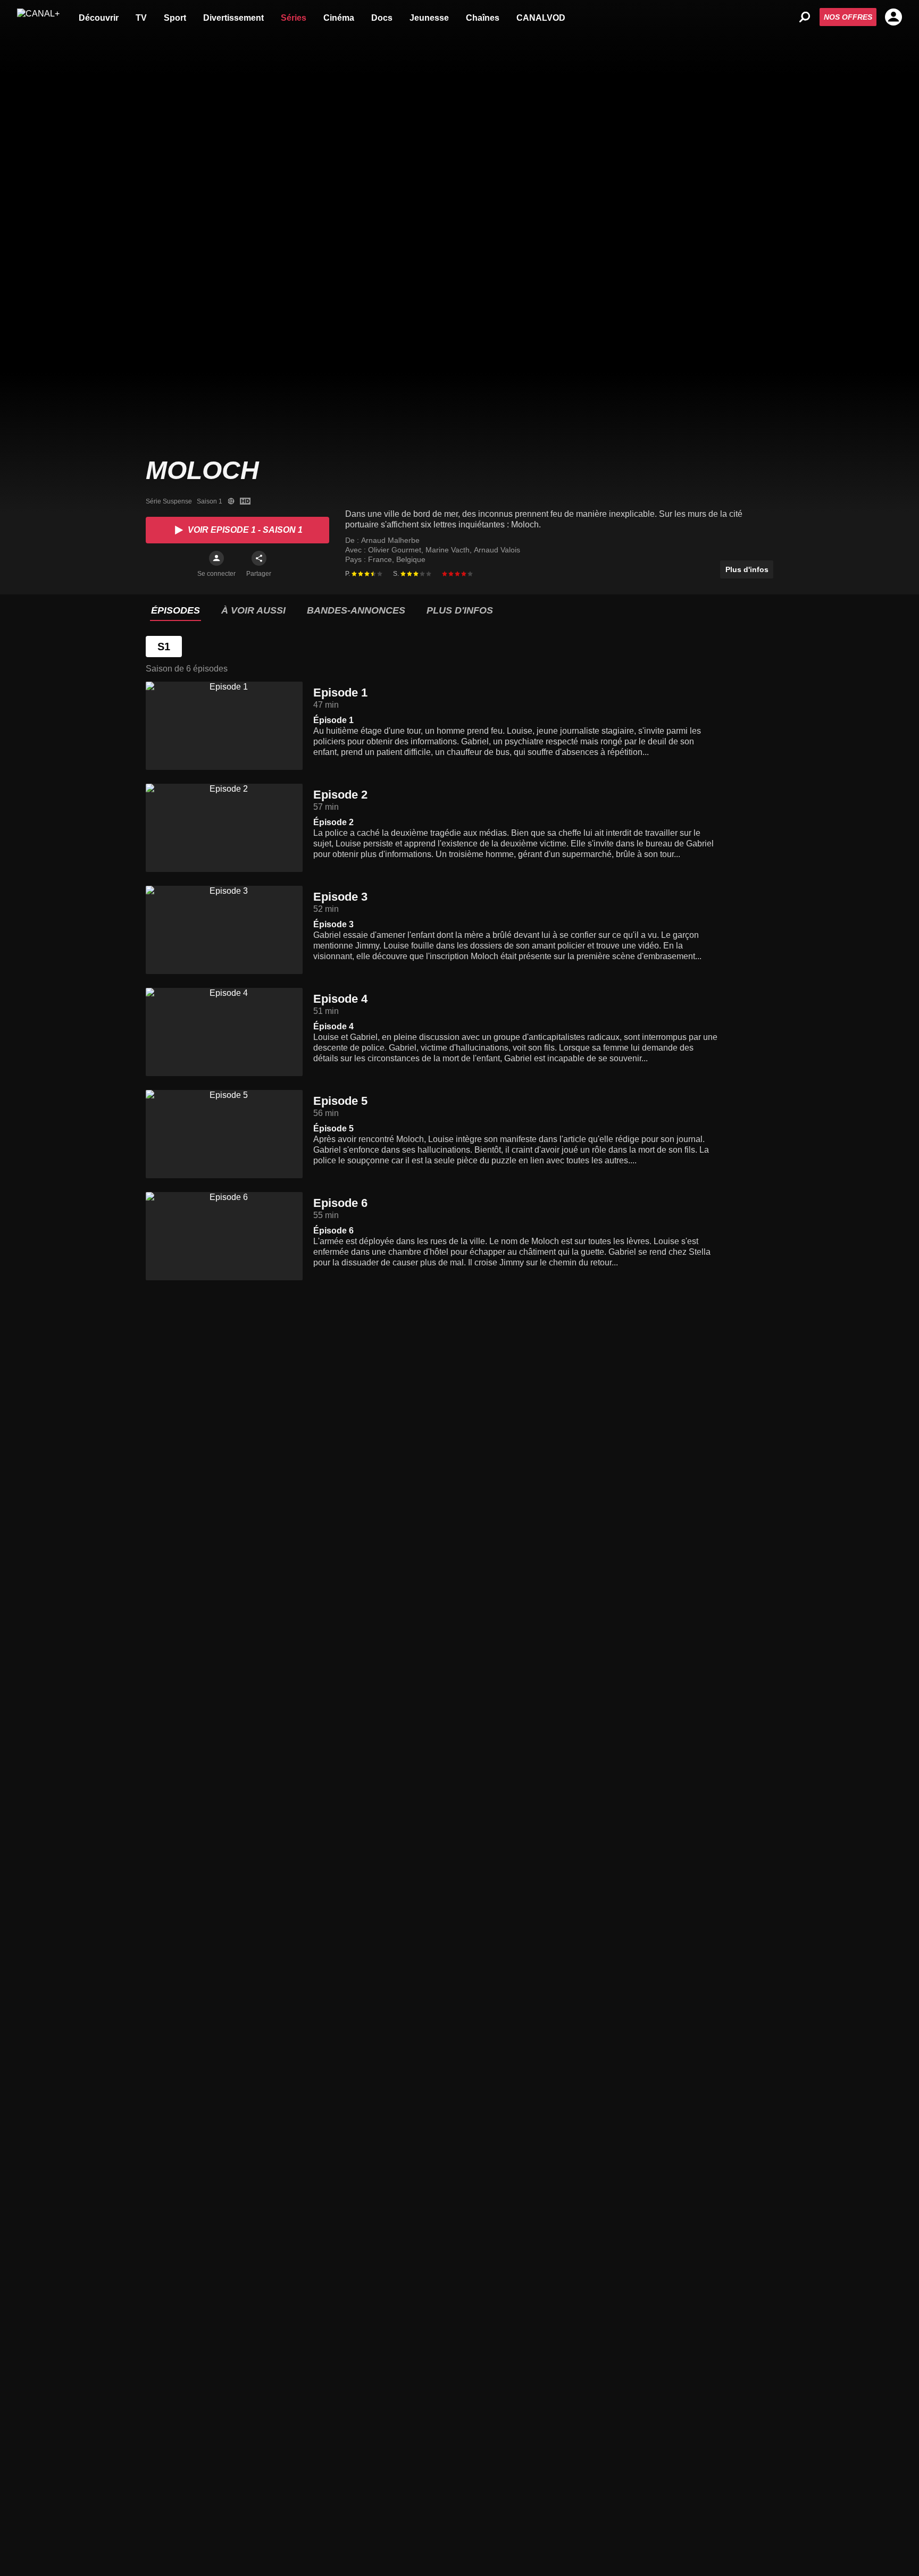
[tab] (176, 611)
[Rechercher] (805, 17)
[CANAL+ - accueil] (38, 17)
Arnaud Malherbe (390, 540)
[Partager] (259, 558)
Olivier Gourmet (396, 550)
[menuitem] (99, 17)
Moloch (202, 470)
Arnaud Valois (497, 550)
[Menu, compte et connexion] (893, 17)
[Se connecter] (216, 558)
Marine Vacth (449, 550)
